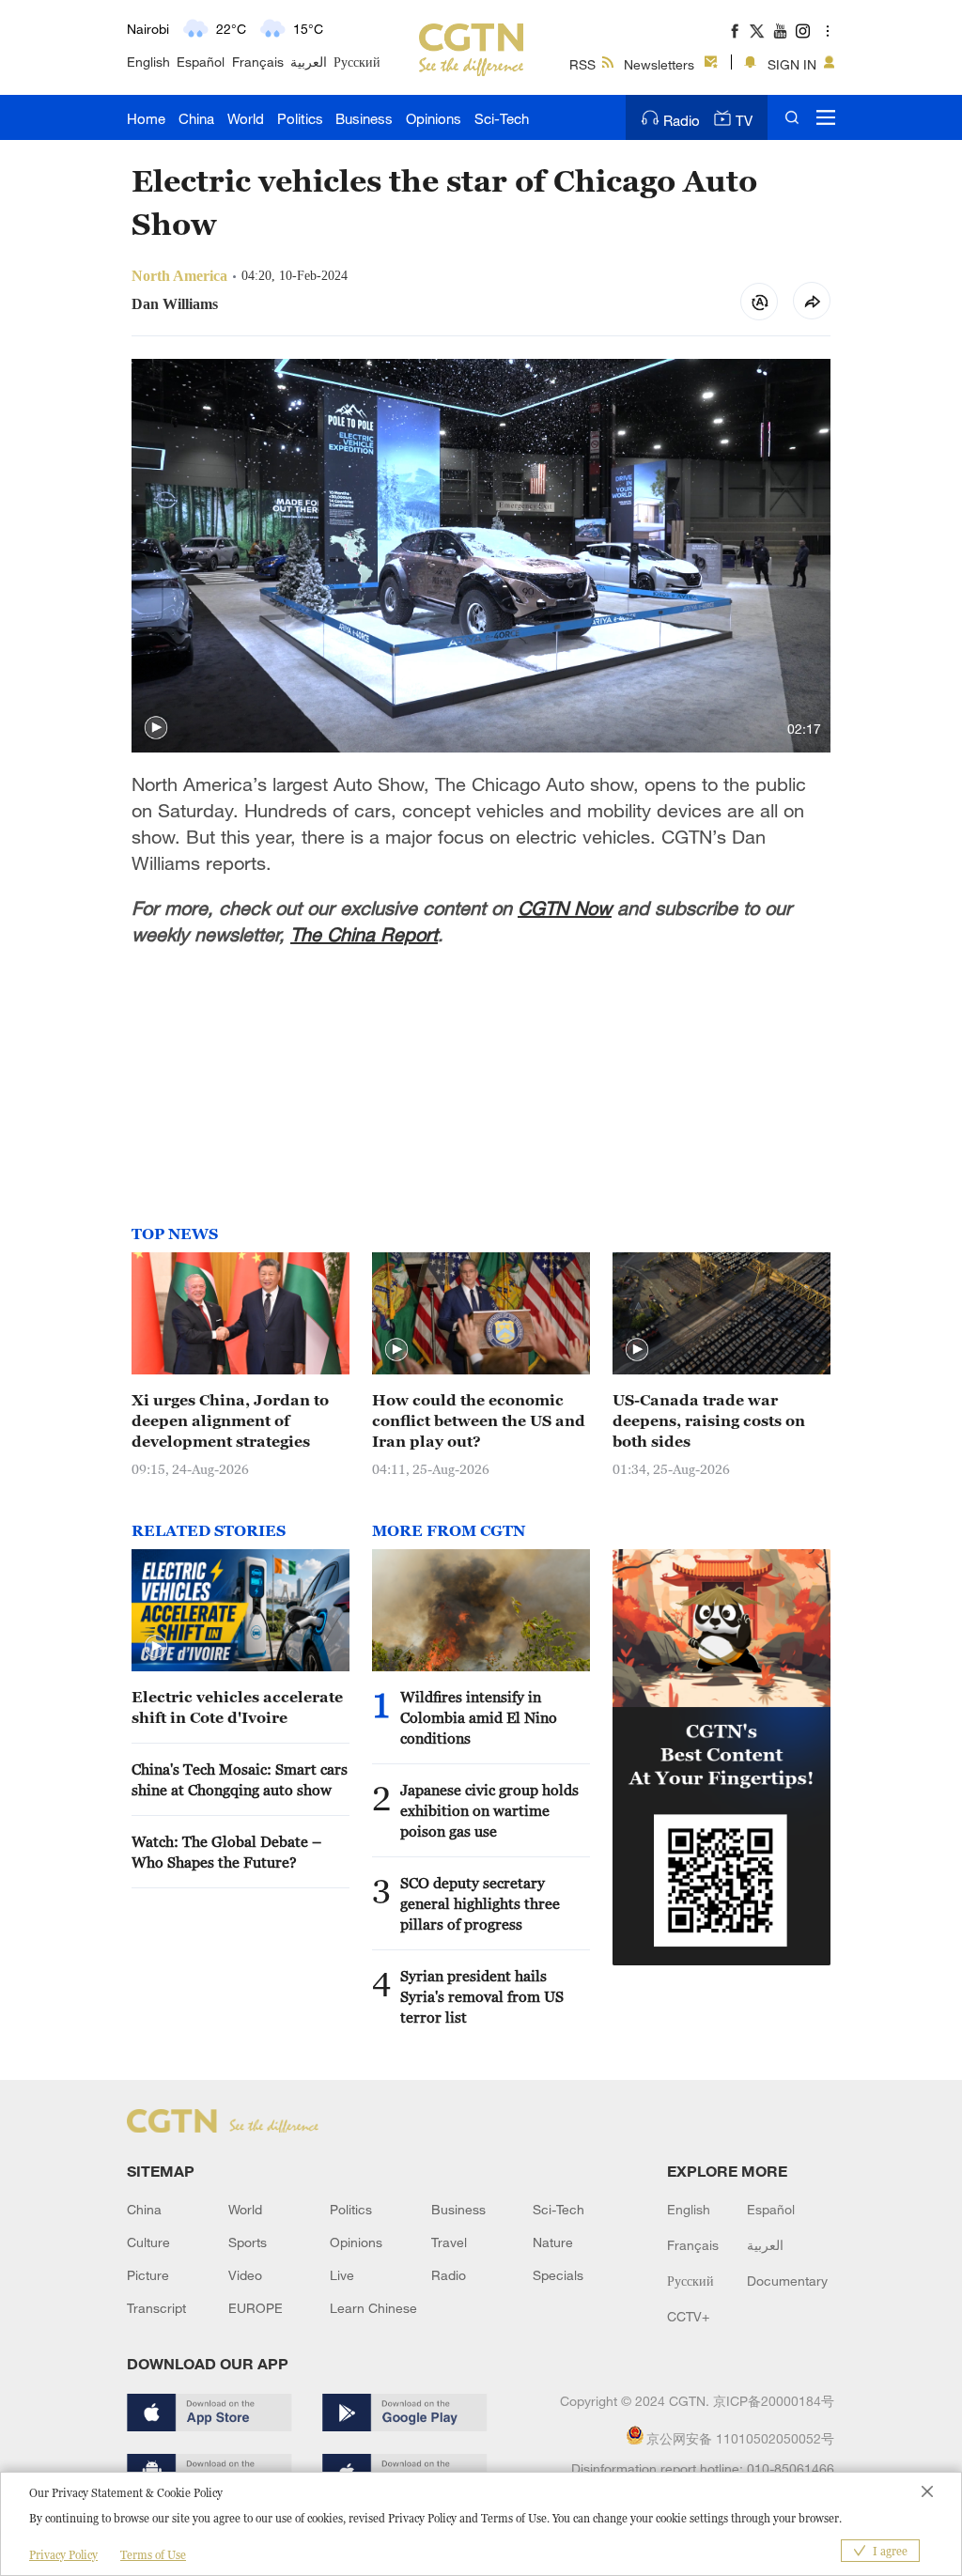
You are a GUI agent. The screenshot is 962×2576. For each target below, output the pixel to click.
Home (146, 118)
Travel (449, 2242)
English (148, 62)
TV (744, 120)
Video (245, 2275)
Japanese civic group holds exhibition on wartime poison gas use (489, 1810)
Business (364, 118)
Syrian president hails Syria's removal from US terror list (482, 1996)
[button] (156, 728)
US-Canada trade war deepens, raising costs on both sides (709, 1420)
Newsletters (659, 64)
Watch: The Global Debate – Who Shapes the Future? (226, 1852)
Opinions (434, 118)
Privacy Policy (63, 2555)
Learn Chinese (373, 2308)
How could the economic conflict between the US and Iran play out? (479, 1420)
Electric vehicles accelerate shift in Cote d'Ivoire (237, 1707)
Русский (357, 62)
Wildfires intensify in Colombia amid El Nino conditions (479, 1717)
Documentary (787, 2281)
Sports (248, 2242)
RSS (582, 64)
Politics (300, 118)
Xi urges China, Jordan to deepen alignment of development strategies (230, 1420)
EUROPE (256, 2308)
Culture (148, 2242)
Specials (558, 2275)
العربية (309, 62)
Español (201, 62)
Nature (553, 2242)
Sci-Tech (502, 118)
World (246, 118)
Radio (682, 120)
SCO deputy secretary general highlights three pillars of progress (480, 1903)
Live (342, 2275)
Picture (148, 2275)
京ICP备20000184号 (774, 2401)
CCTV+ (688, 2316)
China (196, 118)
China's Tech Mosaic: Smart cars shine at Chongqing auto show (240, 1779)
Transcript (156, 2308)
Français (258, 62)
